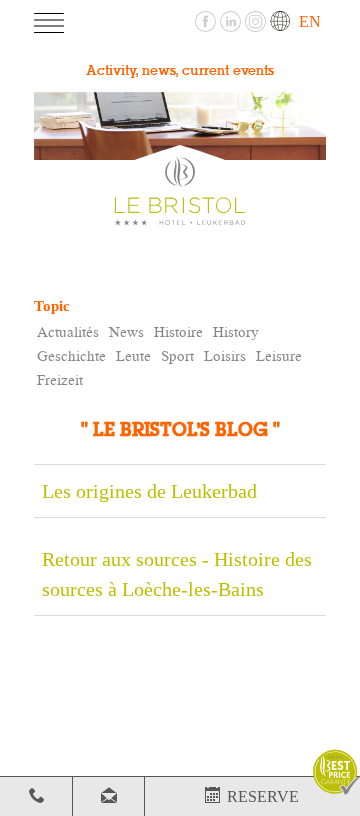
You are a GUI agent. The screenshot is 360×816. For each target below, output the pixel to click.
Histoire (178, 331)
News (126, 331)
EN (308, 21)
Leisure (279, 355)
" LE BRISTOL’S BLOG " (180, 430)
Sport (177, 355)
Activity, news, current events (180, 71)
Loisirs (225, 355)
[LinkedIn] (232, 19)
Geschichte (71, 355)
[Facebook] (207, 19)
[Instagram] (257, 19)
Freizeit (60, 379)
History (236, 331)
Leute (133, 355)
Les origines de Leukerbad (149, 491)
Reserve (259, 796)
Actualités (68, 331)
